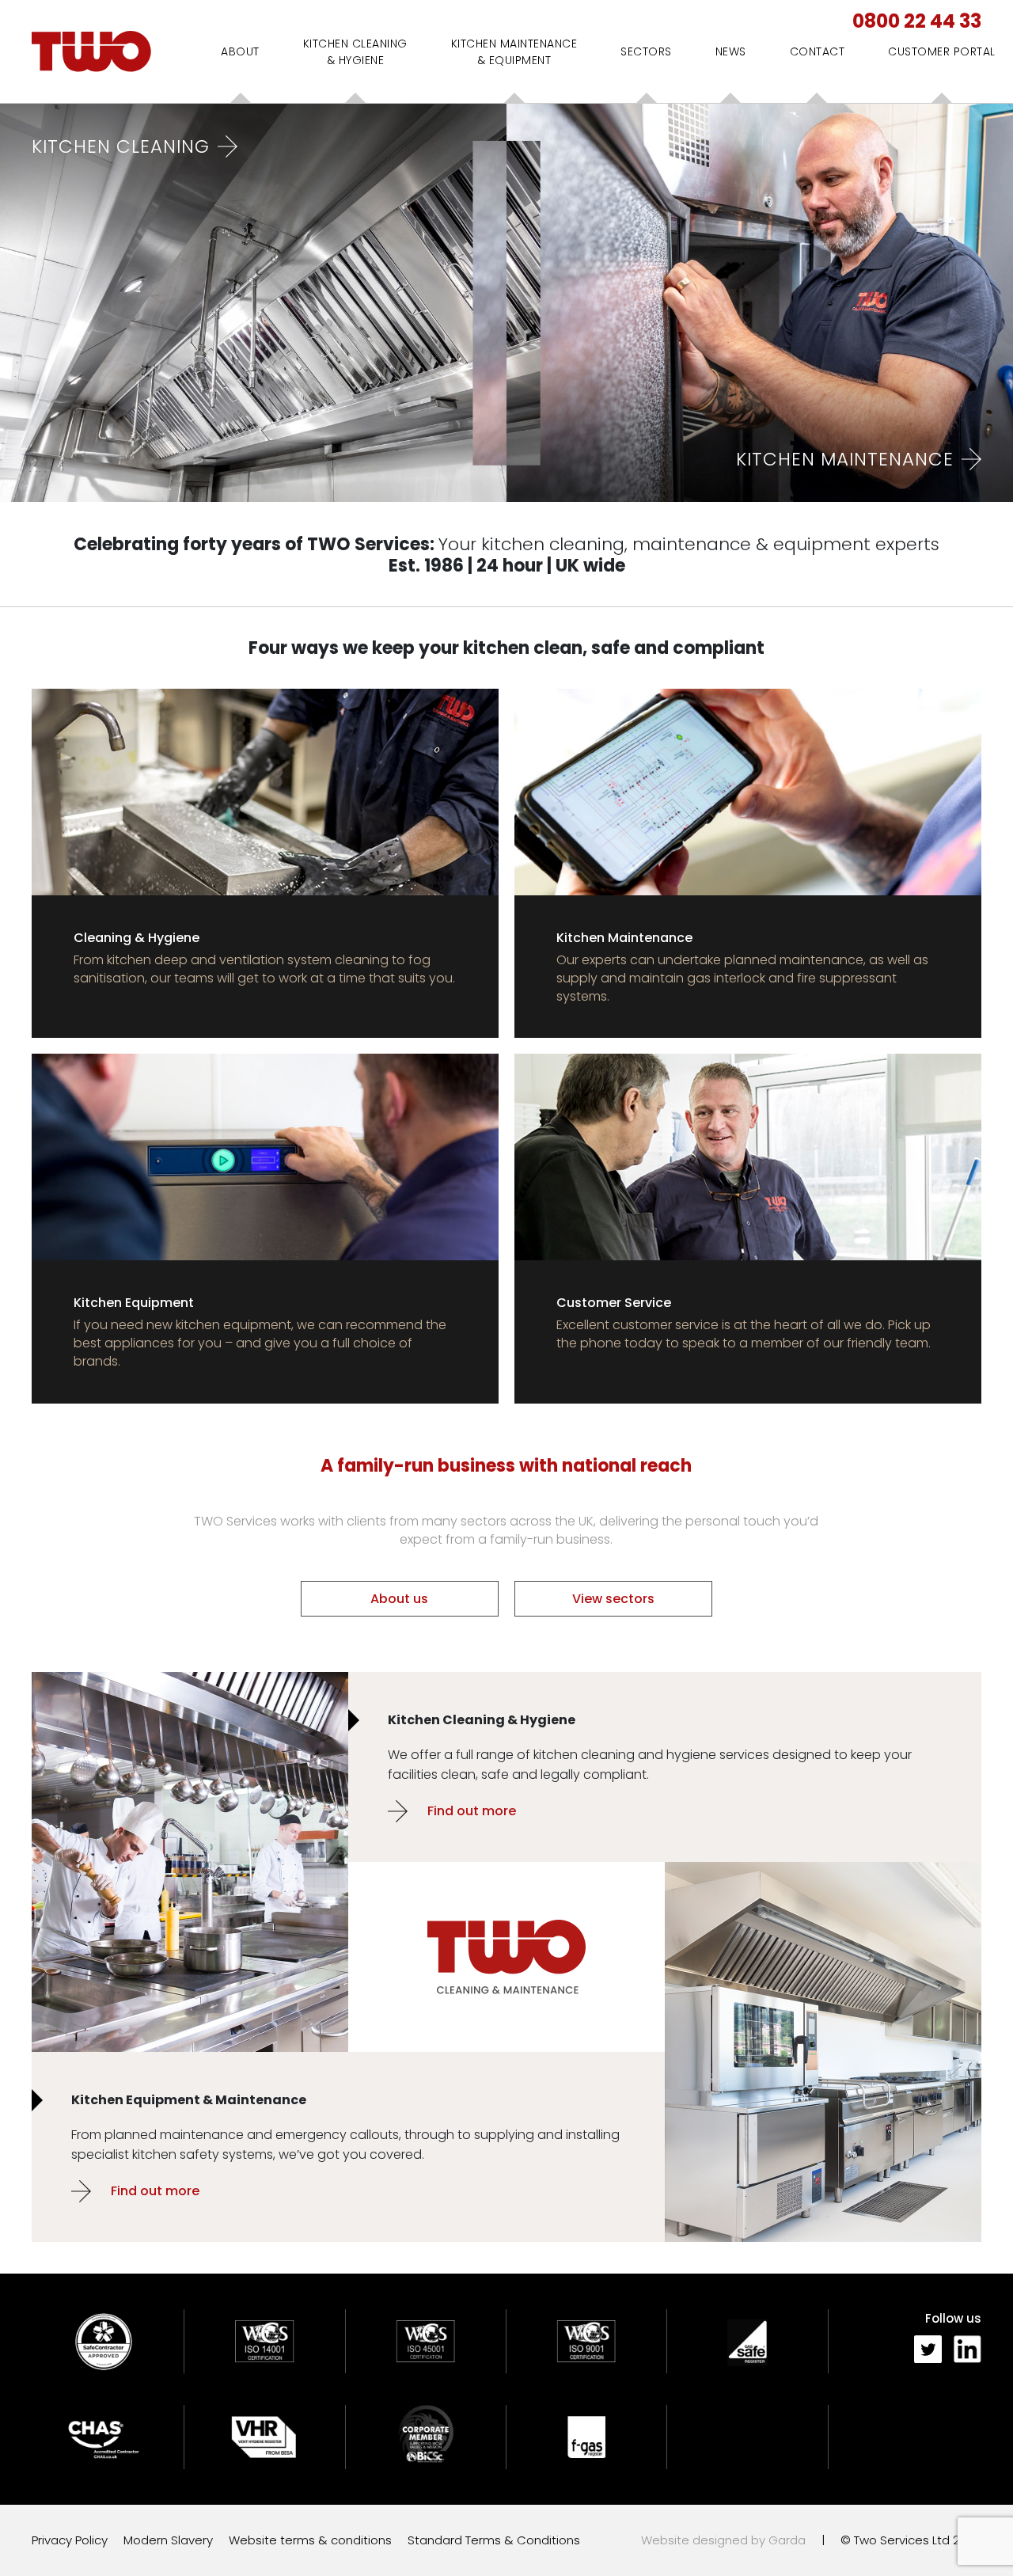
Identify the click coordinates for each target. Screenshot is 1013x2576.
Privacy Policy (70, 2540)
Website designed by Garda (723, 2540)
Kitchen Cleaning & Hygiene (355, 52)
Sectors (646, 51)
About (240, 51)
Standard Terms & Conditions (494, 2540)
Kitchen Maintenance (845, 459)
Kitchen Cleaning (121, 146)
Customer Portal (942, 51)
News (731, 51)
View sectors (613, 1599)
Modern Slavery (168, 2540)
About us (399, 1599)
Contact (818, 51)
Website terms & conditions (310, 2540)
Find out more (472, 1811)
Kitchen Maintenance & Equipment (514, 52)
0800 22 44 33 (917, 21)
